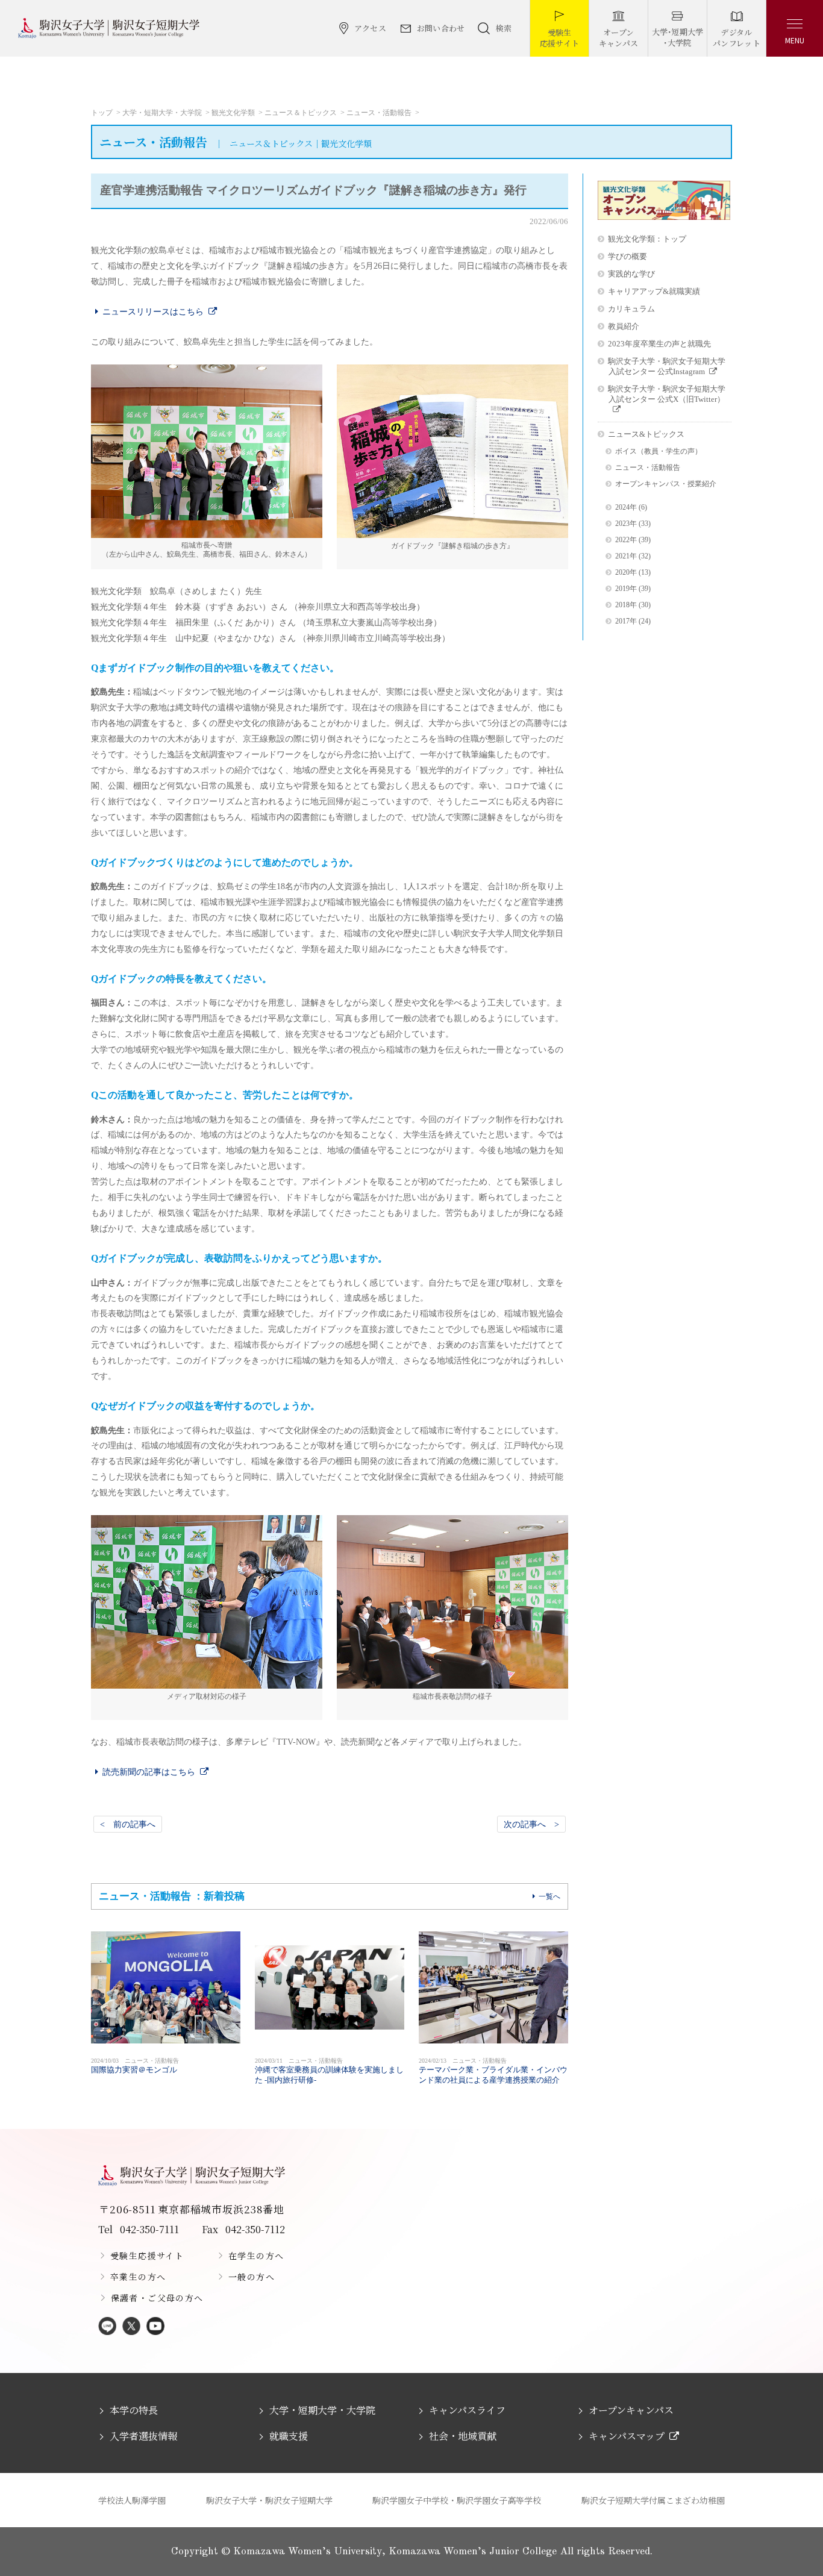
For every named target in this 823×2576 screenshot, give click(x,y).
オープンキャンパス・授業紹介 (666, 484)
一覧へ (549, 1896)
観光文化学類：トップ (647, 239)
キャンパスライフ (467, 2410)
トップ (102, 113)
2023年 (626, 524)
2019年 (626, 589)
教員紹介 (624, 326)
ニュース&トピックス (646, 434)
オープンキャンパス (631, 2410)
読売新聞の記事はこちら (149, 1772)
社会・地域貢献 (463, 2436)
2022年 (626, 540)
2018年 (626, 605)
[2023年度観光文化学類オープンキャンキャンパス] (664, 217)
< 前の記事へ (128, 1824)
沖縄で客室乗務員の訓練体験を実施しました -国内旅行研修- (329, 2071)
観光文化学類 (233, 113)
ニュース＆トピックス (301, 113)
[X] (131, 2327)
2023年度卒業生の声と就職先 (659, 344)
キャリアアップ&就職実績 (654, 291)
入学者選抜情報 (143, 2436)
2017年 (626, 621)
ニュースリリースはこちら (153, 311)
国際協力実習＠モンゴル (135, 2066)
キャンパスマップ (627, 2436)
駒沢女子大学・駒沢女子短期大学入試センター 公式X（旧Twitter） (667, 394)
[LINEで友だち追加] (107, 2327)
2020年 (626, 573)
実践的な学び (631, 274)
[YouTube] (155, 2327)
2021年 (626, 556)
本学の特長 (134, 2410)
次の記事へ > (531, 1824)
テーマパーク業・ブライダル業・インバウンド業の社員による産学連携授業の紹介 (493, 2071)
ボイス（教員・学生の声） (659, 452)
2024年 (626, 508)
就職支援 (289, 2436)
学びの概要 (627, 256)
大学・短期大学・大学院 (162, 113)
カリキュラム (631, 309)
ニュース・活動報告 (379, 113)
